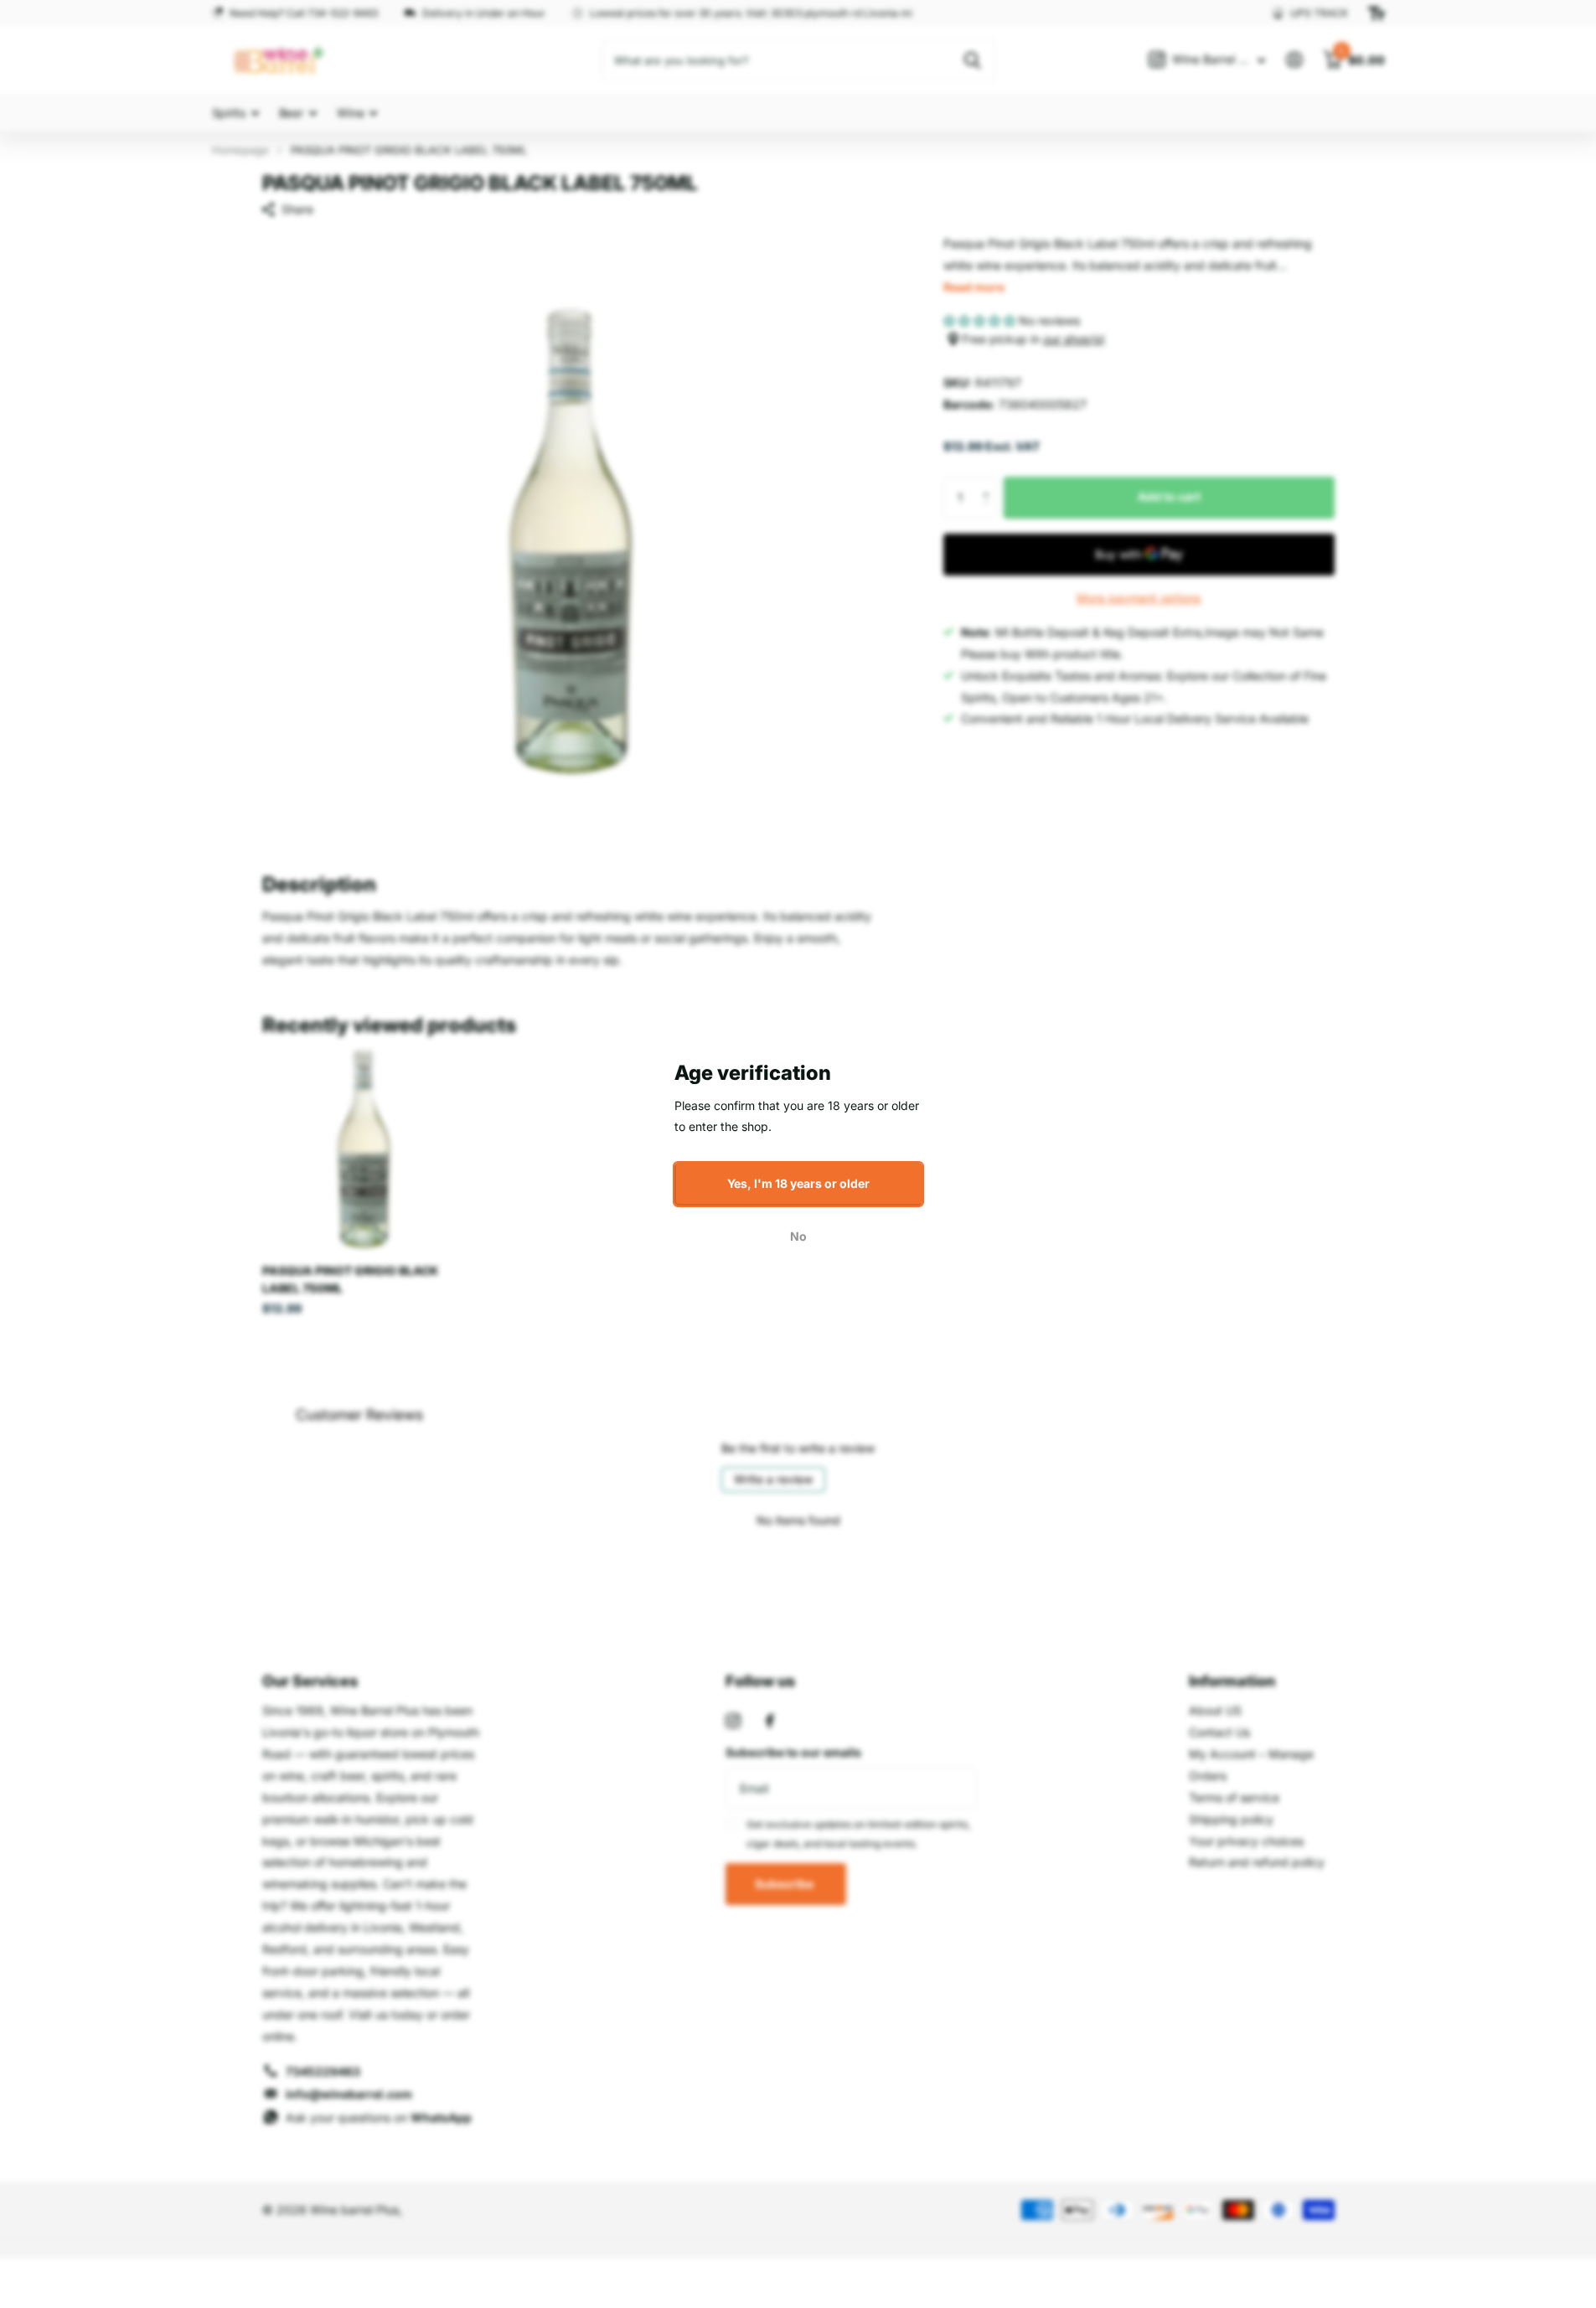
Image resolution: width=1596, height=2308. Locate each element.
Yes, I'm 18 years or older (798, 1183)
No (798, 1235)
